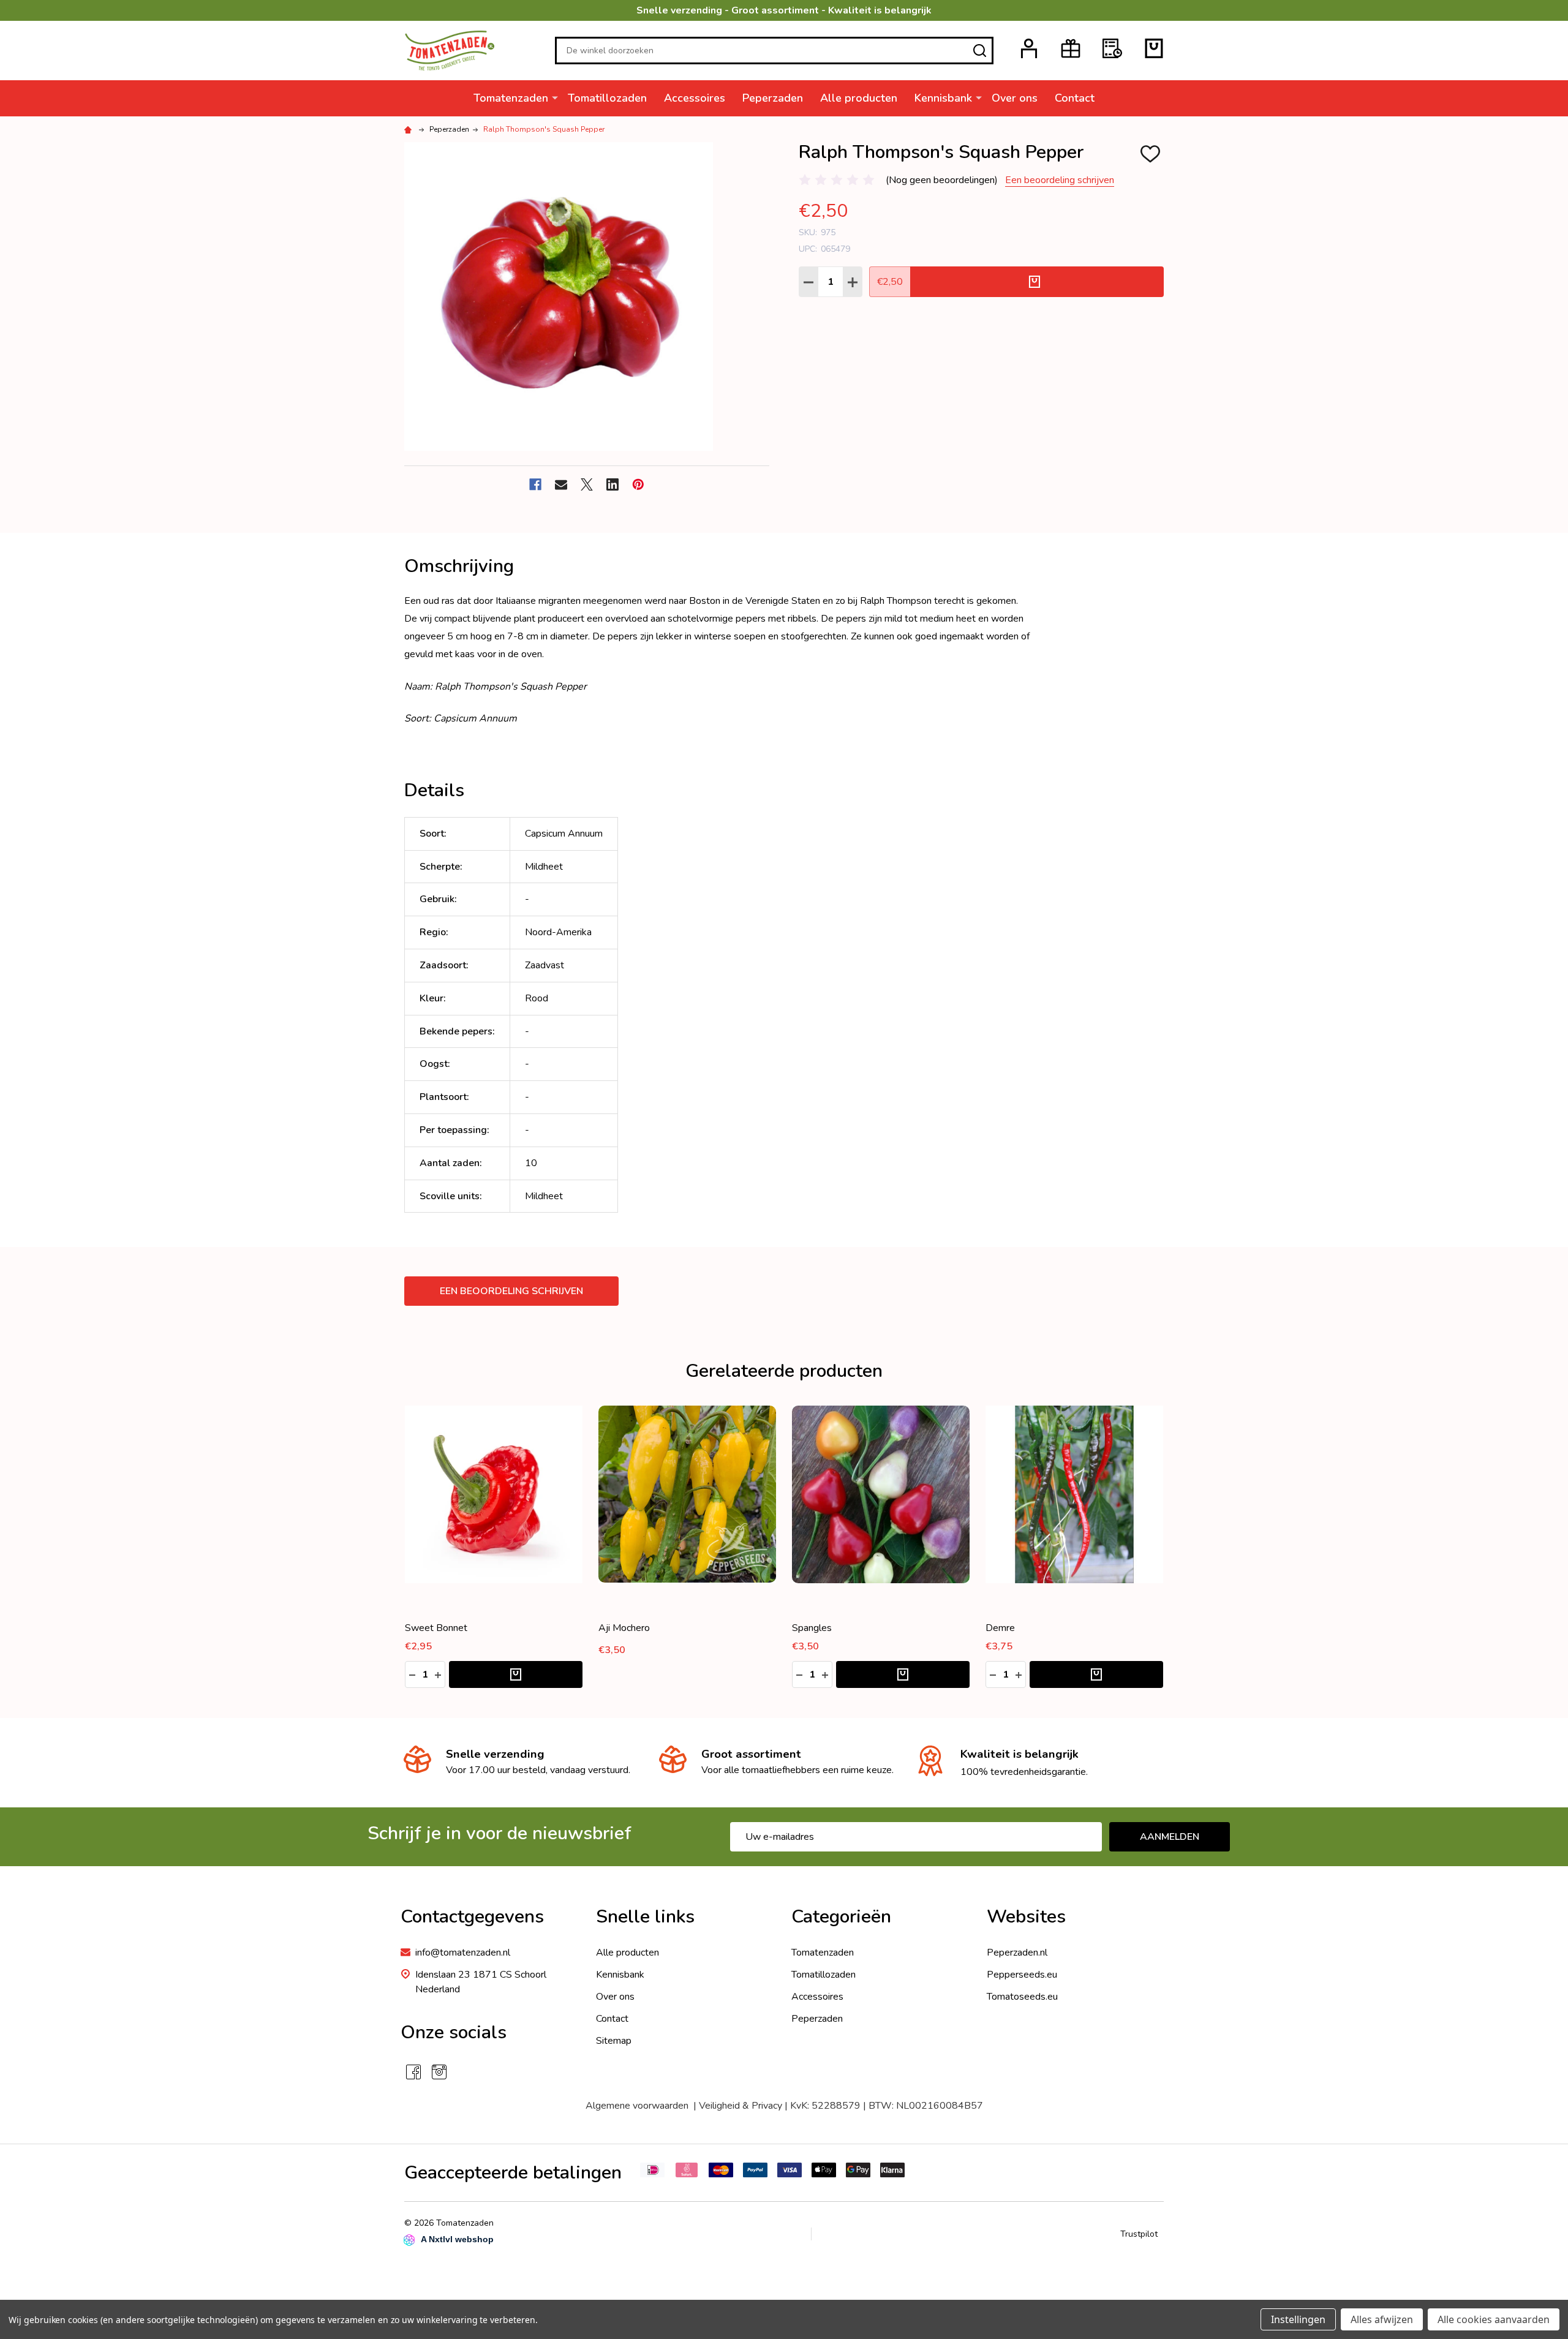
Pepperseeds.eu (1022, 1975)
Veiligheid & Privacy (741, 2106)
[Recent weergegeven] (1112, 48)
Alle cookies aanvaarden (1494, 2319)
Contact (1075, 98)
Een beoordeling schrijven (1060, 180)
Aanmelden (1170, 1837)
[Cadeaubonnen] (1071, 48)
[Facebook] (535, 484)
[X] (587, 484)
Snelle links (645, 1917)
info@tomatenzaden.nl (463, 1953)
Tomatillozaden (607, 98)
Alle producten (859, 98)
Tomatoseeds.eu (1022, 1997)
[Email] (561, 484)
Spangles (812, 1628)
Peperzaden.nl (1017, 1953)
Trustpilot (1139, 2234)
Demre (1000, 1628)
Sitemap (614, 2041)
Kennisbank (943, 98)
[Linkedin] (612, 484)
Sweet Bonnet (436, 1628)
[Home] (410, 129)
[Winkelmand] (1154, 48)
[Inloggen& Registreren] (1029, 48)
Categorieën (841, 1917)
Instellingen (1298, 2319)
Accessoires (695, 98)
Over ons (1015, 98)
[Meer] (555, 97)
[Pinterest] (638, 484)
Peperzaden (773, 98)
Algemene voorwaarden (639, 2106)
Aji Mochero (624, 1628)
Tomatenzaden (511, 98)
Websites (1026, 1917)
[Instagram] (439, 2072)
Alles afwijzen (1382, 2319)
